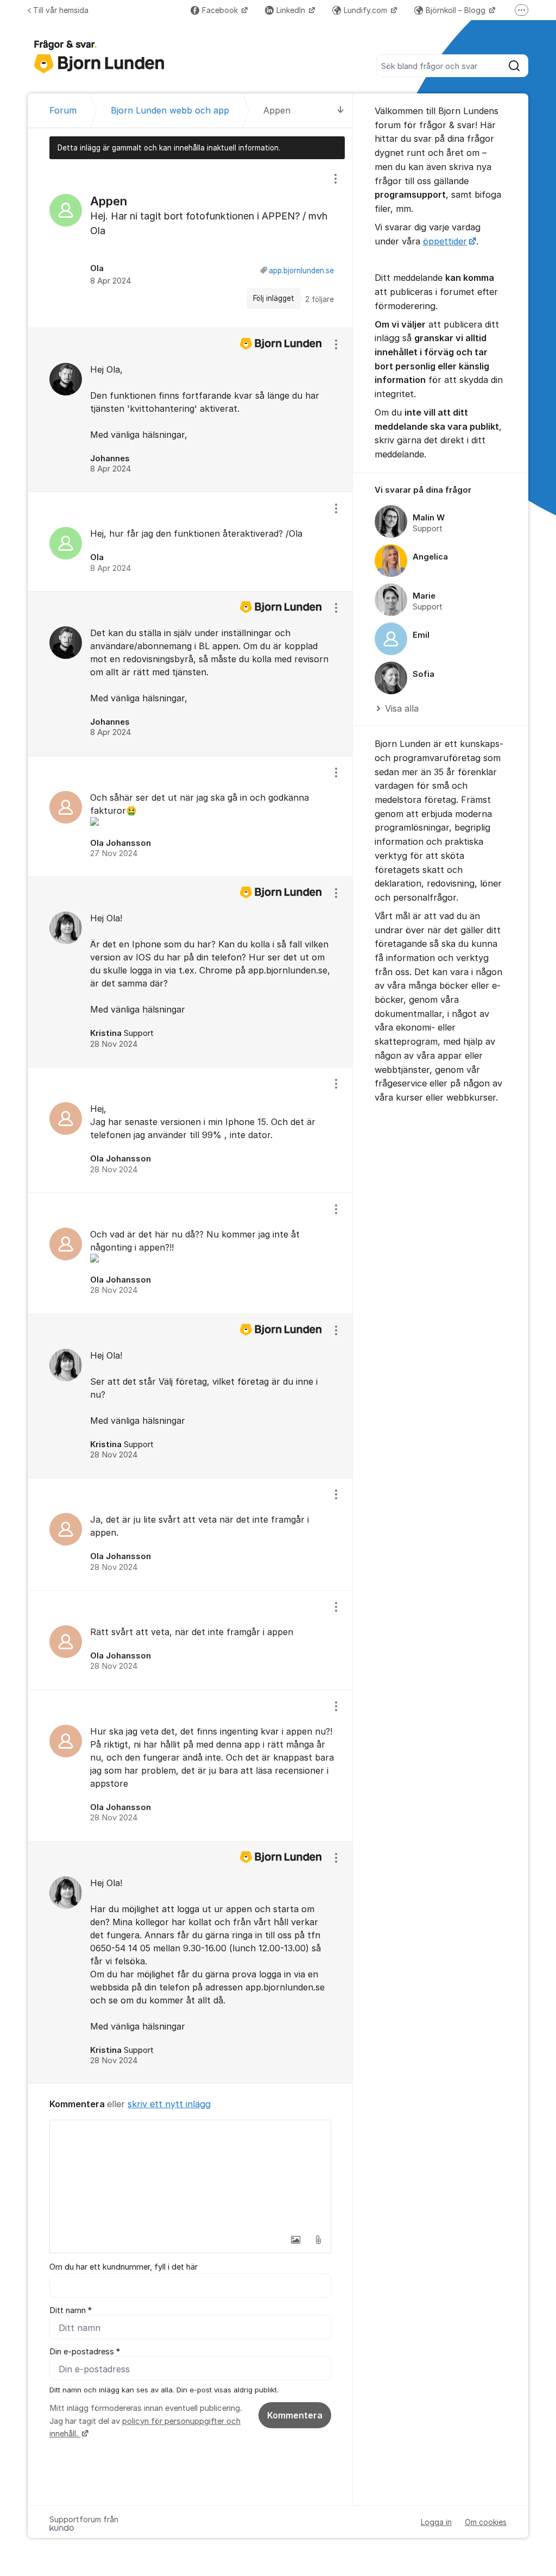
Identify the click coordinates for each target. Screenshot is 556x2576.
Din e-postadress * (85, 2352)
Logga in (436, 2522)
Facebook (221, 10)
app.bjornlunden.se (301, 271)
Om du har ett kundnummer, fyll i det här (124, 2267)
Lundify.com (367, 10)
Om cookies (486, 2522)
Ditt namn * (71, 2310)
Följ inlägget (274, 298)
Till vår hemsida (61, 10)
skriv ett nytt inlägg (169, 2104)
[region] (190, 243)
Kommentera (295, 2415)
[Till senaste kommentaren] (341, 111)
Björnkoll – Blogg (457, 10)
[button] (295, 2240)
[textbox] (190, 2175)
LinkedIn (292, 10)
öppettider (445, 241)
